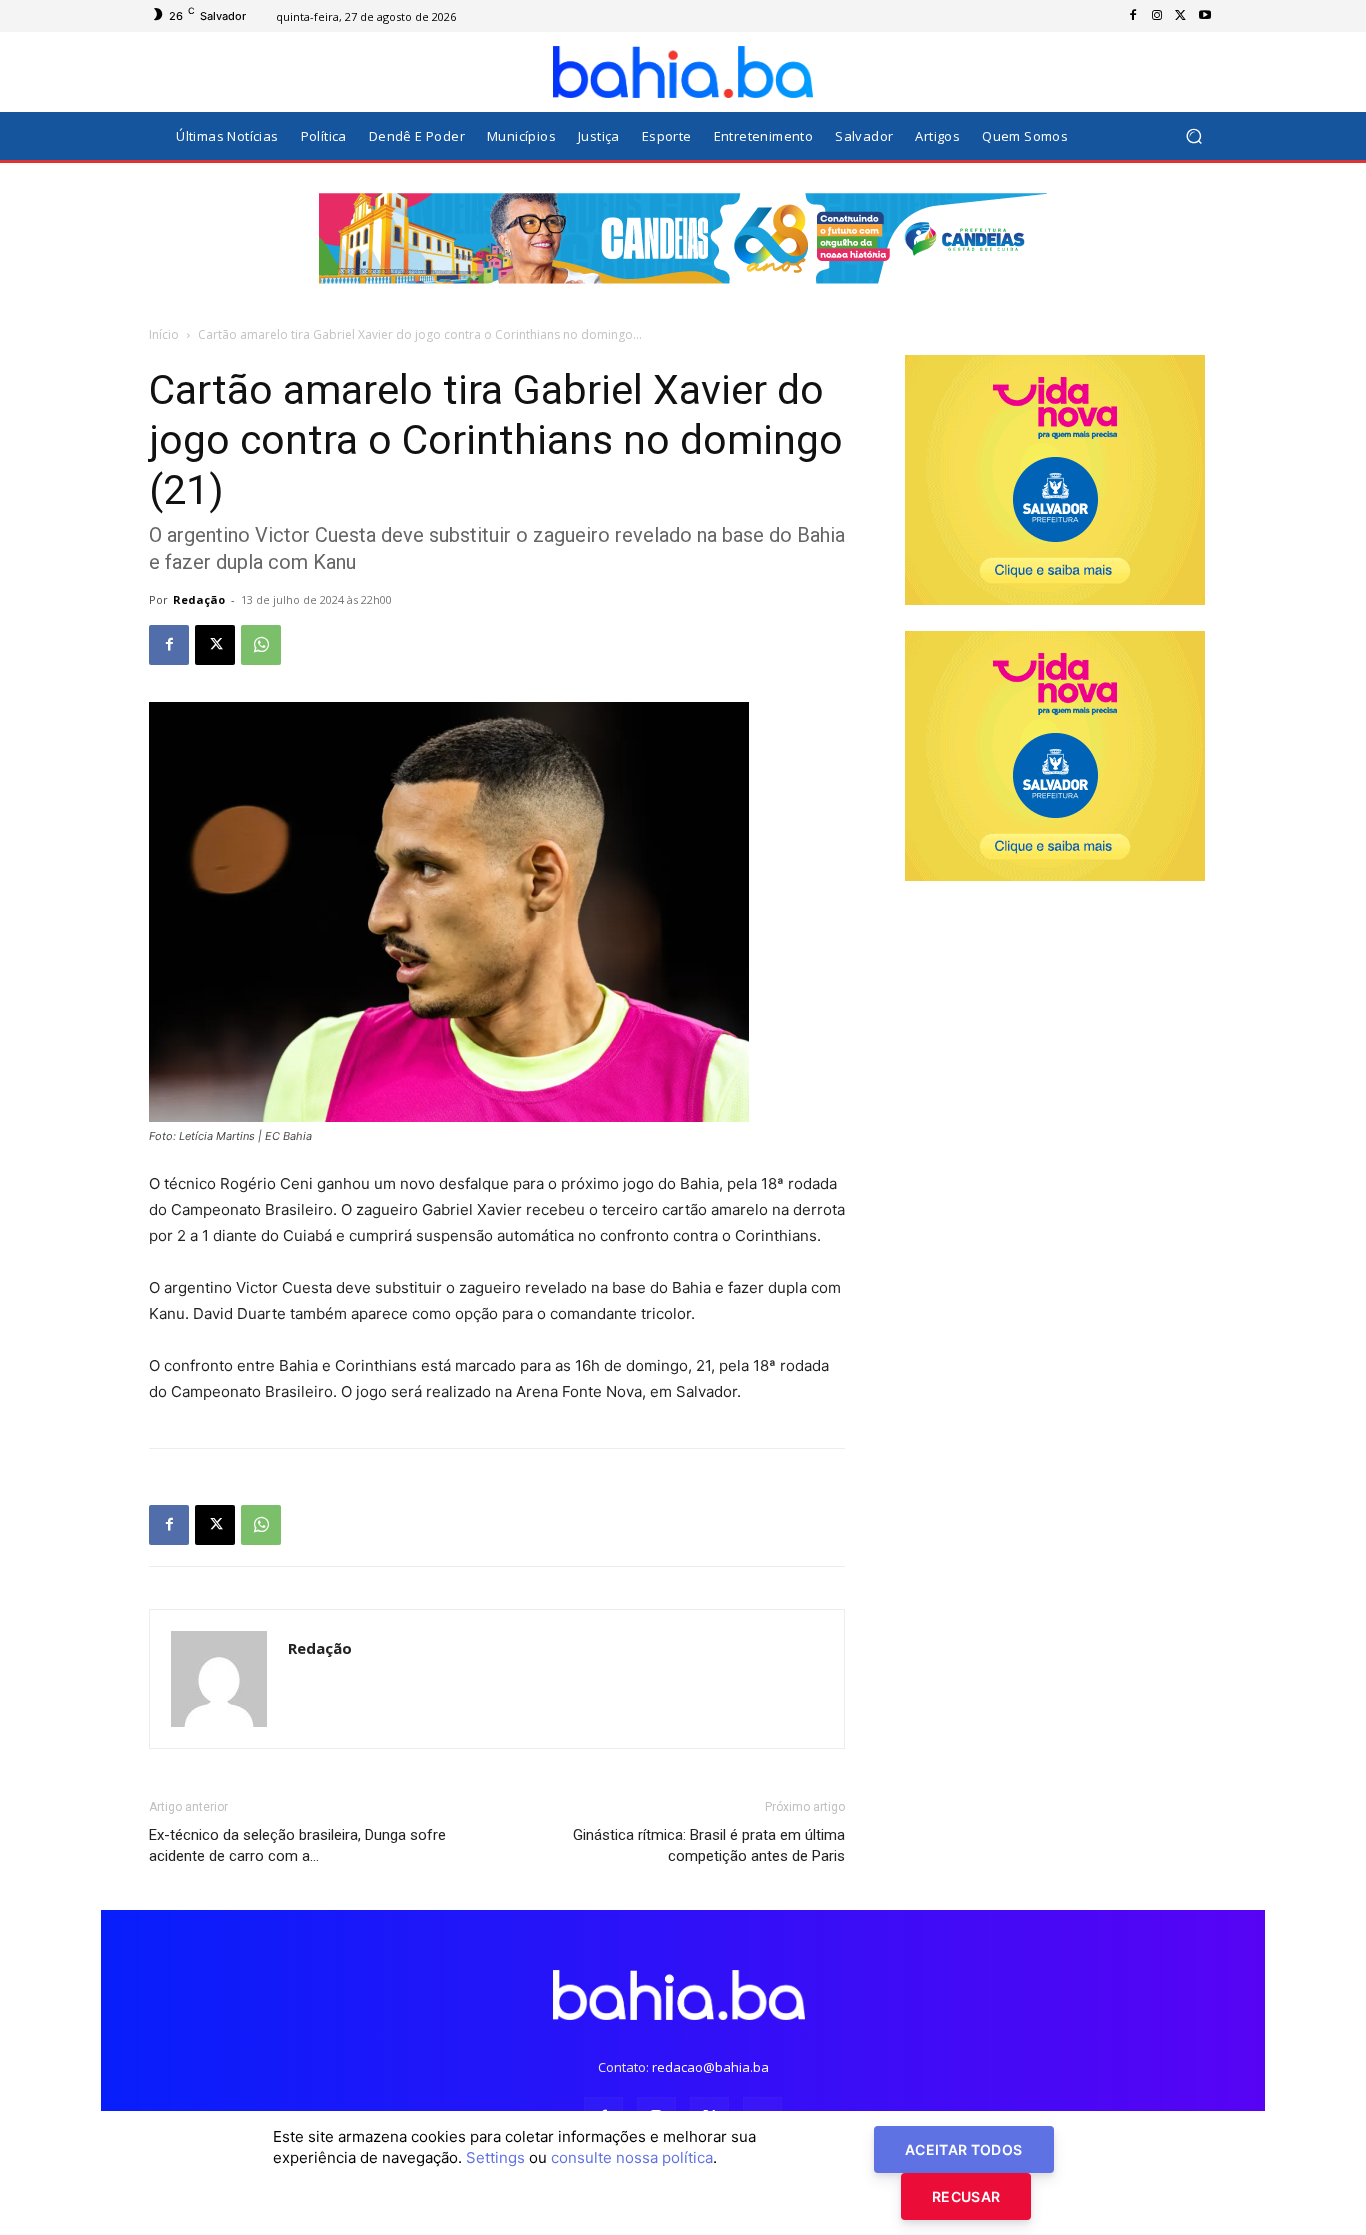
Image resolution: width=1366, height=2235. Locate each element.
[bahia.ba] (683, 72)
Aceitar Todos (964, 2149)
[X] (1181, 16)
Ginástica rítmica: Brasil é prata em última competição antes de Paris (709, 1845)
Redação (199, 599)
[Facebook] (1133, 16)
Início (164, 334)
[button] (1193, 136)
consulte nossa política (632, 2157)
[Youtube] (1205, 16)
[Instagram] (1157, 16)
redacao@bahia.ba (710, 2067)
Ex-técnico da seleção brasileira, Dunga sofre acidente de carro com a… (297, 1845)
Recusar (966, 2196)
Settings (495, 2157)
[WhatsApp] (261, 645)
